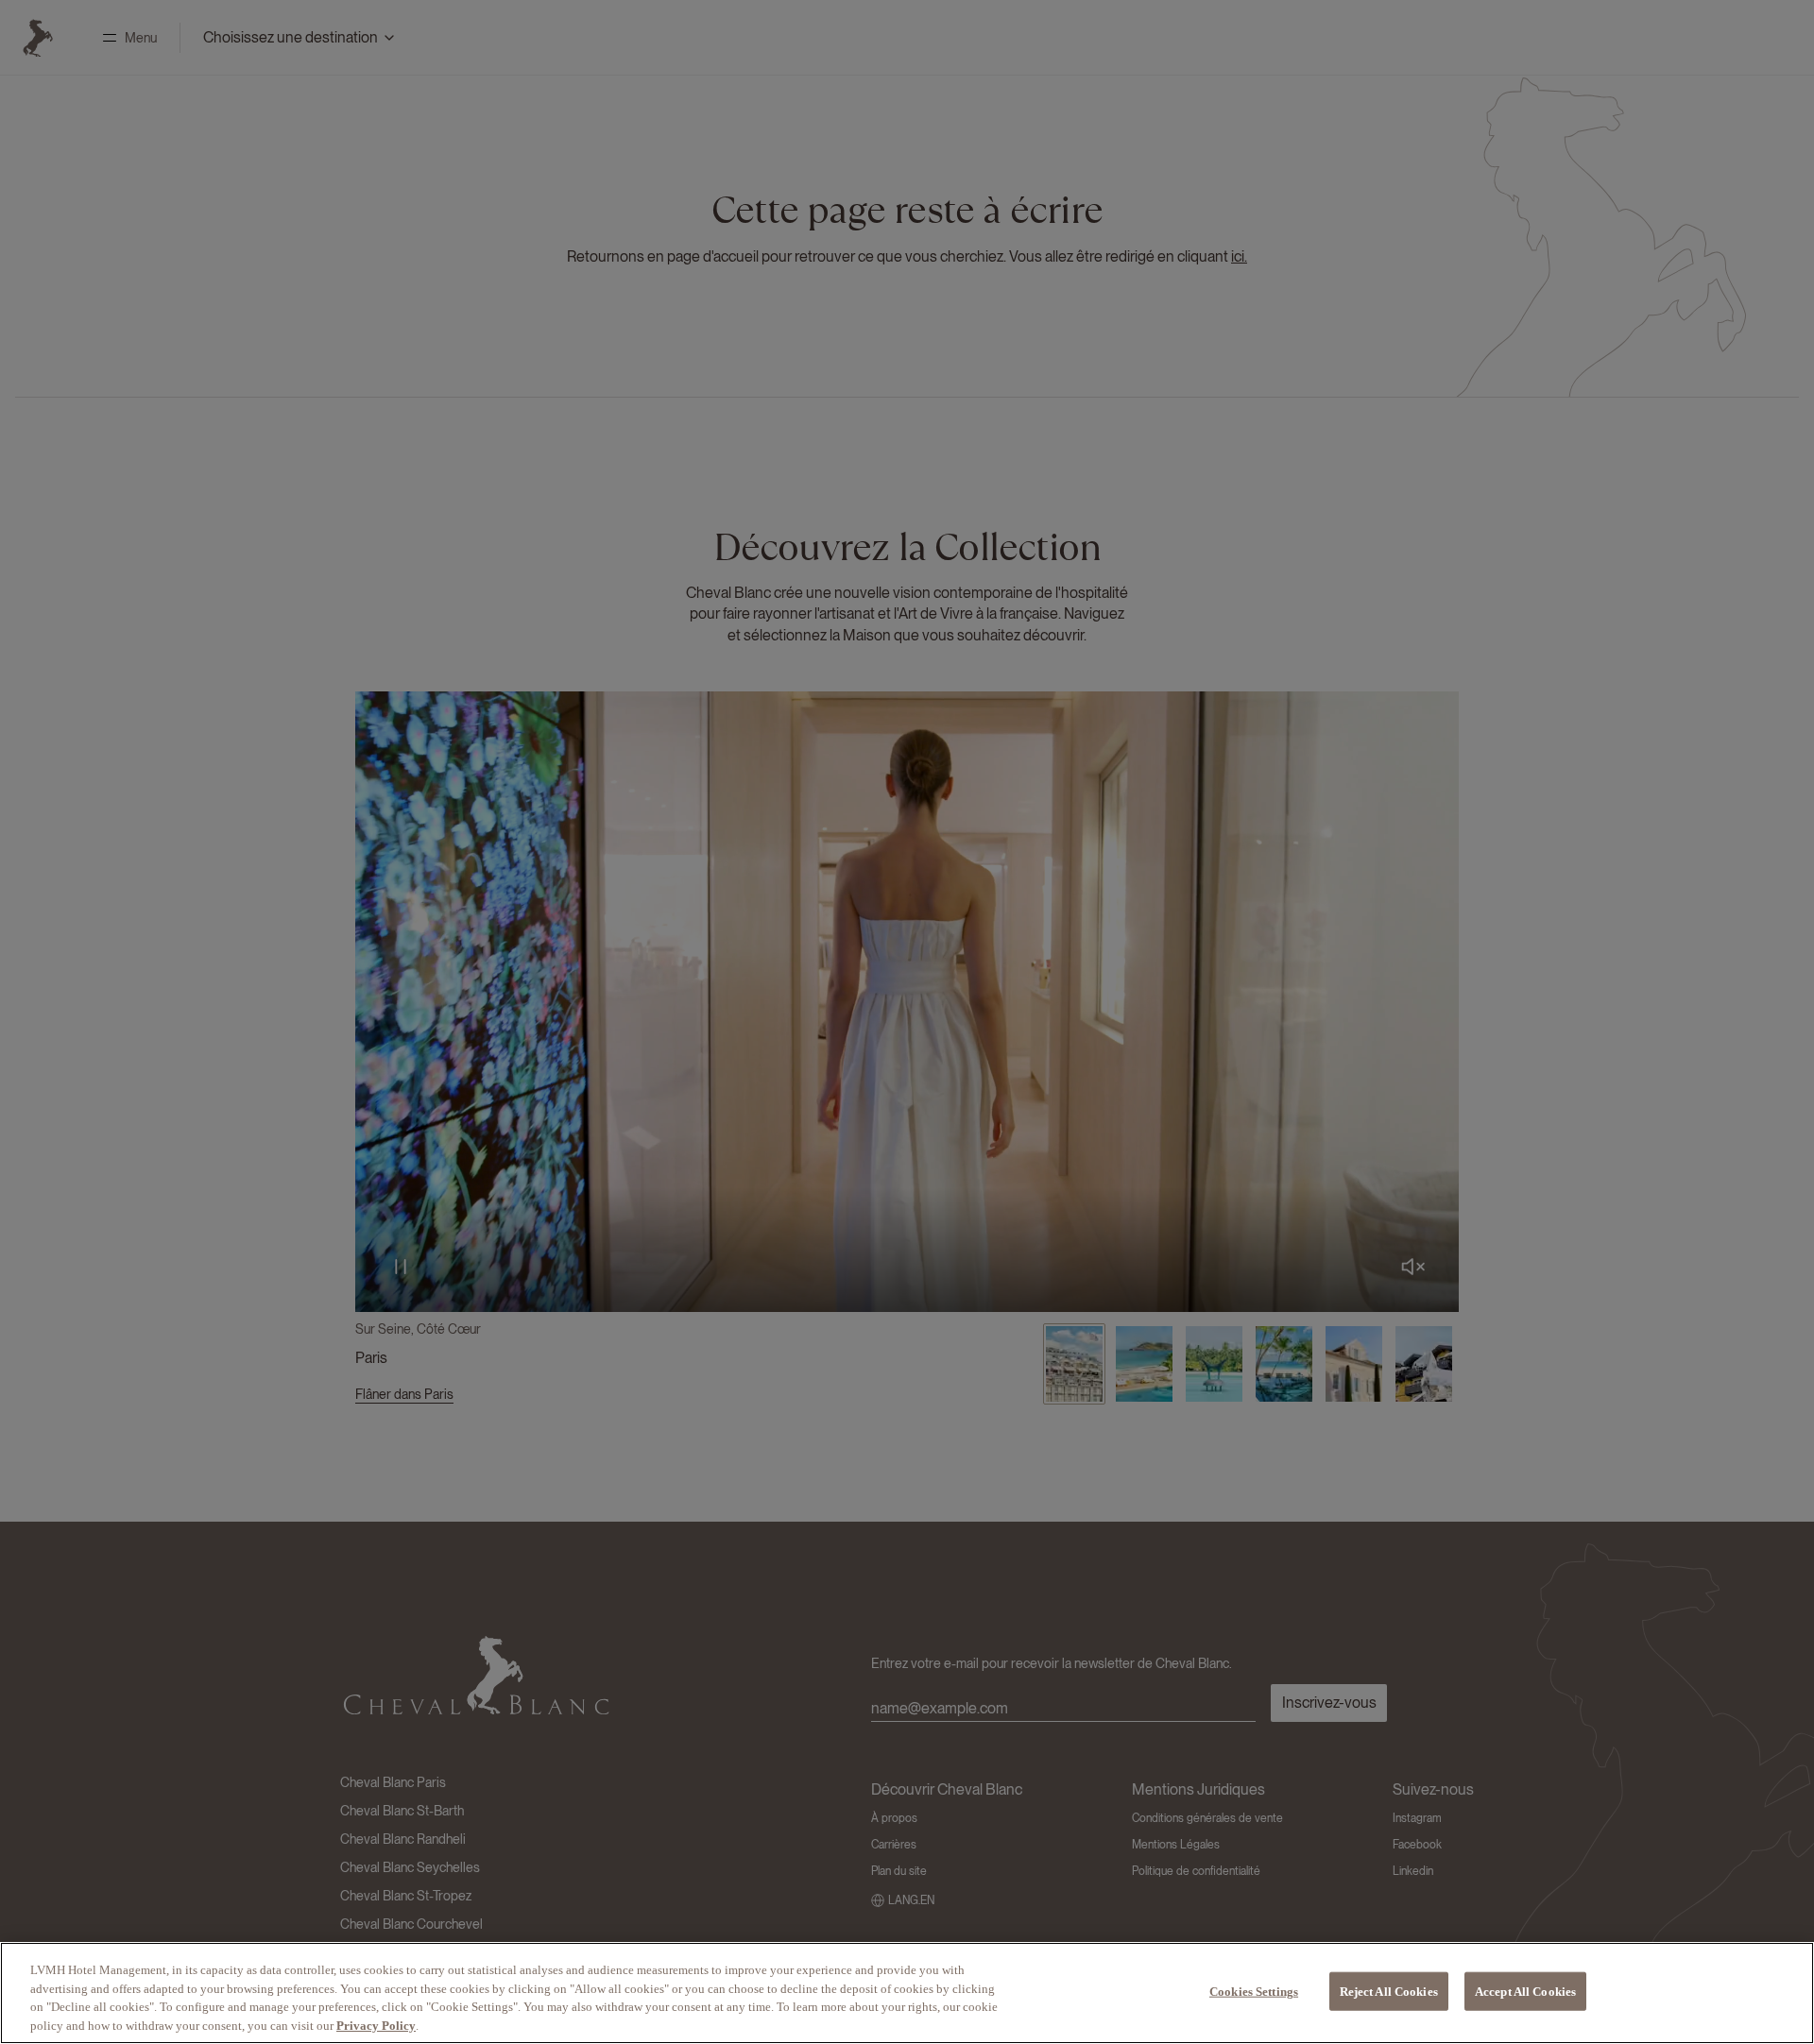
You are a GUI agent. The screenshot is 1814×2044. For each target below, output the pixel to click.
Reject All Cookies (1389, 1992)
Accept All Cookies (1525, 1992)
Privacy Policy (376, 2025)
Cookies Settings (1254, 1992)
